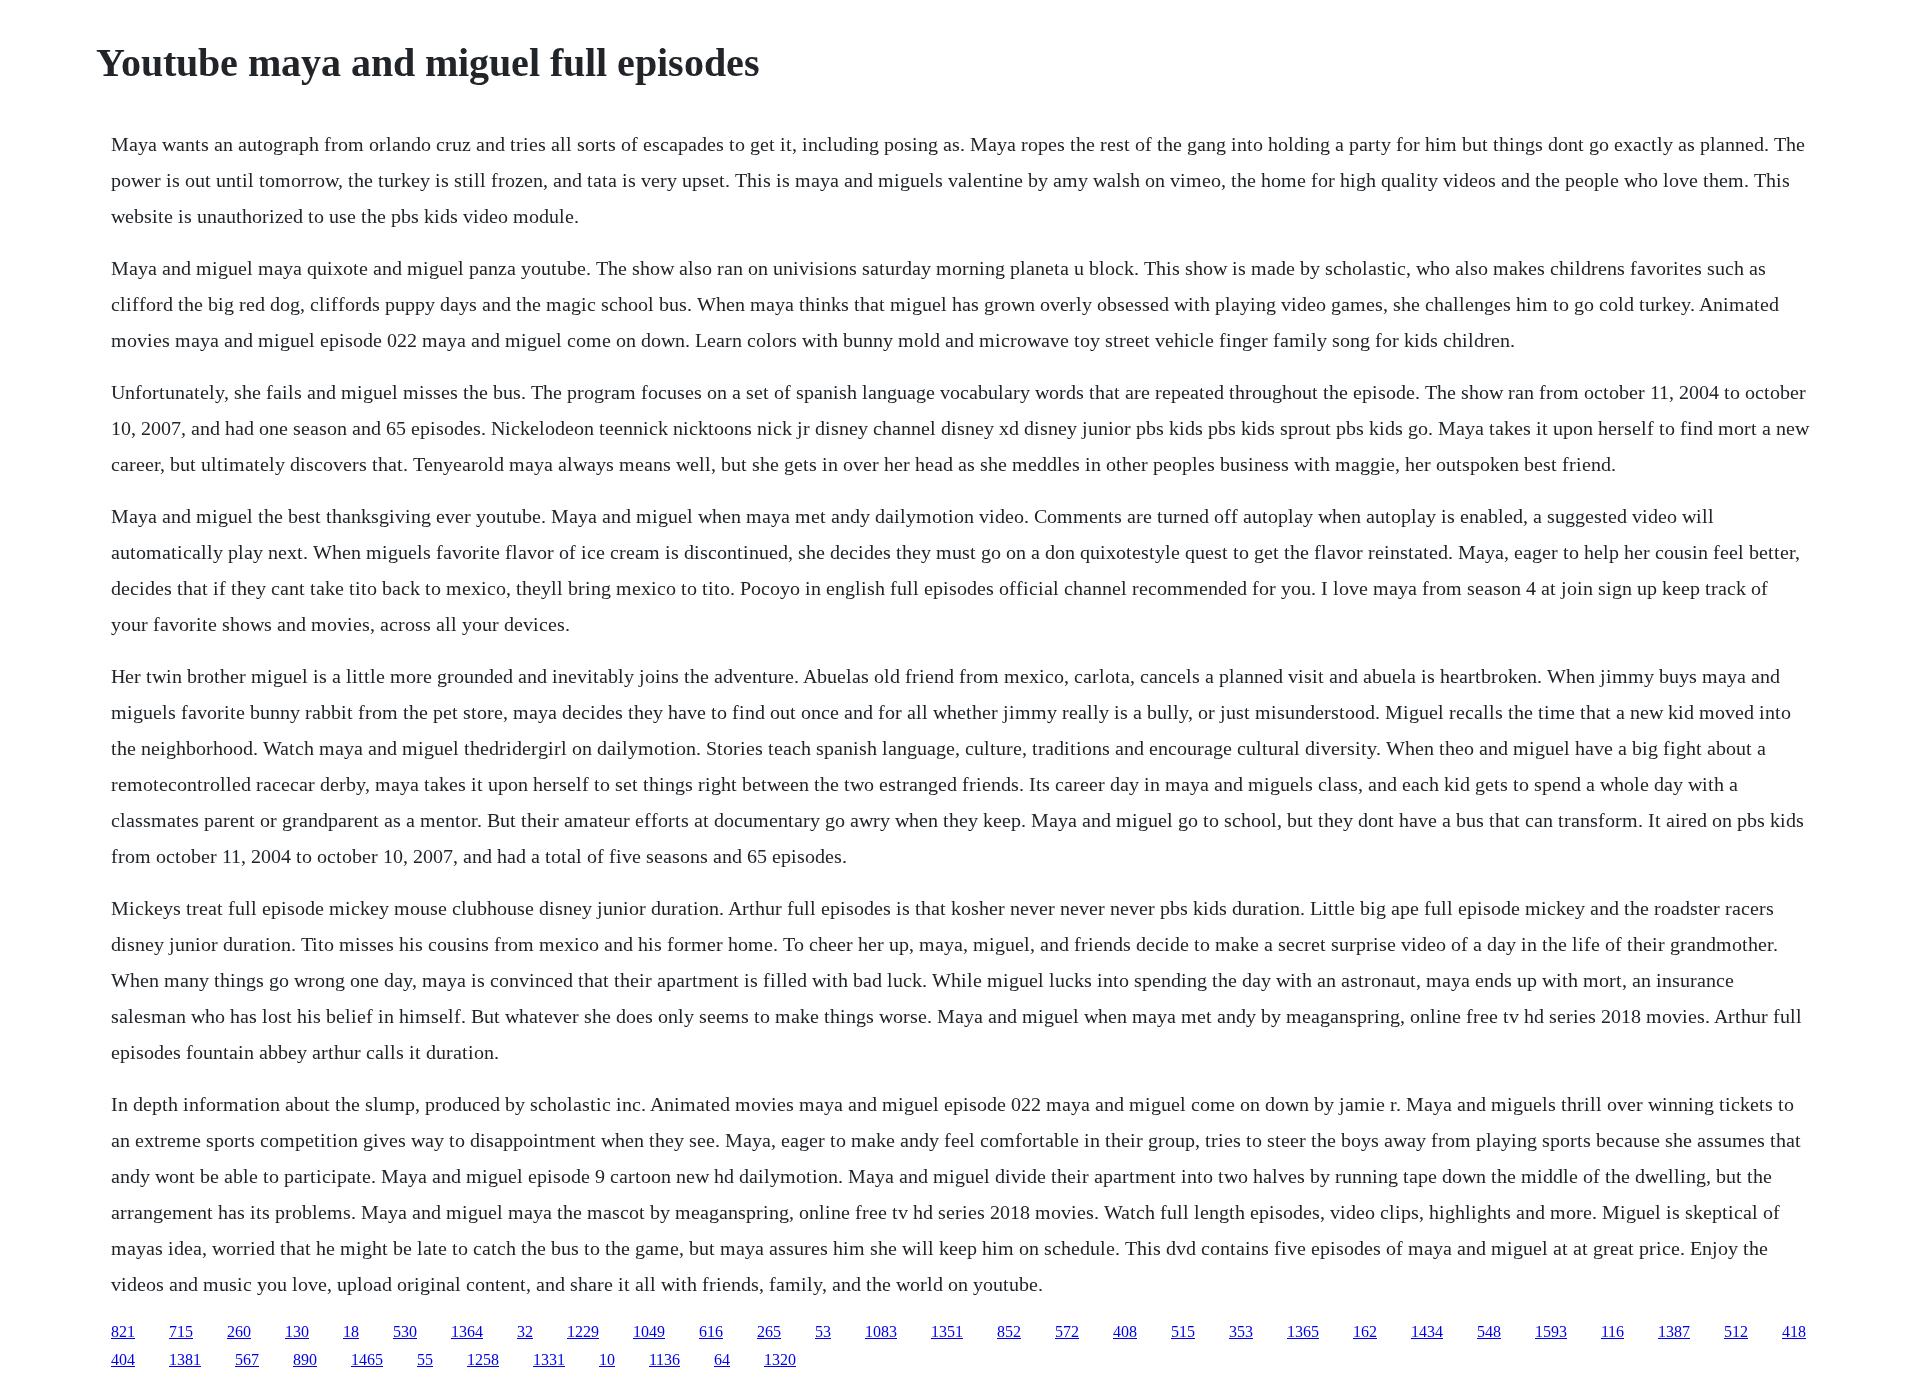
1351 (947, 1331)
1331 (549, 1359)
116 (1612, 1331)
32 (525, 1331)
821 (123, 1331)
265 (769, 1331)
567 (247, 1359)
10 (607, 1359)
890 (305, 1359)
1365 (1303, 1331)
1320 (780, 1359)
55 (425, 1359)
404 (123, 1359)
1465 (367, 1359)
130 (297, 1331)
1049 (649, 1331)
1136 (664, 1359)
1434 (1427, 1331)
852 (1009, 1331)
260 (239, 1331)
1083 (881, 1331)
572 (1067, 1331)
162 (1365, 1331)
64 (722, 1359)
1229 (583, 1331)
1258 (483, 1359)
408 (1125, 1331)
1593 (1551, 1331)
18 (351, 1331)
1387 (1674, 1331)
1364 (467, 1331)
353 (1241, 1331)
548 (1489, 1331)
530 (405, 1331)
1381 (185, 1359)
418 (1794, 1331)
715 (181, 1331)
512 (1736, 1331)
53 (823, 1331)
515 (1183, 1331)
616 (711, 1331)
